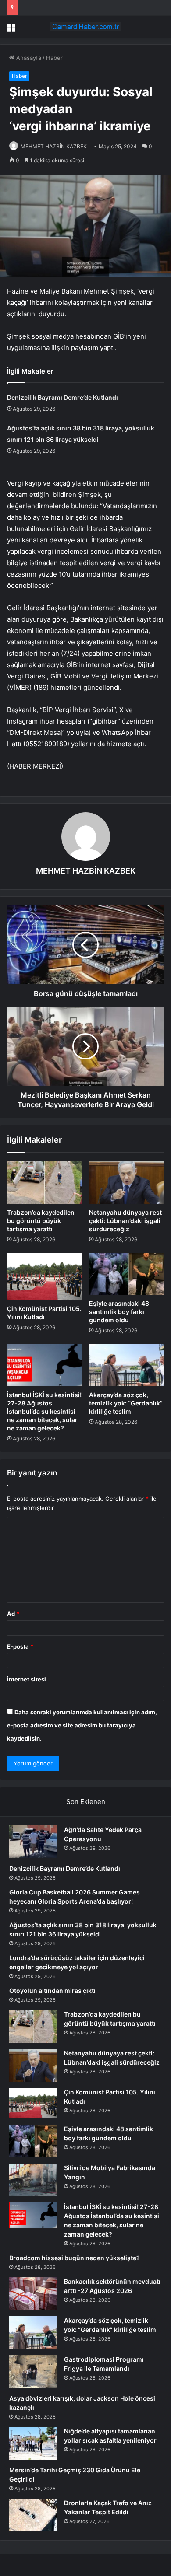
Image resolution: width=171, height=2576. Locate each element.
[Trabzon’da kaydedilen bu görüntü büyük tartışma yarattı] (45, 1182)
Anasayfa (28, 58)
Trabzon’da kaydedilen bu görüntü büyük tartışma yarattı (41, 1221)
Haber (54, 58)
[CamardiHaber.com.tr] (85, 27)
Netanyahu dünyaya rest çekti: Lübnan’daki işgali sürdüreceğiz (125, 1221)
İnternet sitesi (27, 1679)
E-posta (20, 1646)
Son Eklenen (86, 1802)
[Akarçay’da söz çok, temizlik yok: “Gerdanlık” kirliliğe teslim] (126, 1365)
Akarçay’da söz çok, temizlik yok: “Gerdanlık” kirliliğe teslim (126, 1403)
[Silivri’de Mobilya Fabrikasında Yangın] (33, 2180)
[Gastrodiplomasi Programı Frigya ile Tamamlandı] (33, 2372)
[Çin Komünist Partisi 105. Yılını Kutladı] (45, 1276)
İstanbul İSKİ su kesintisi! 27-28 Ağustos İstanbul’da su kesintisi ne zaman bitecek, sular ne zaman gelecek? (44, 1411)
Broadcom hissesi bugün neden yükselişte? (75, 2258)
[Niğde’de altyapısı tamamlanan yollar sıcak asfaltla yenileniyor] (33, 2443)
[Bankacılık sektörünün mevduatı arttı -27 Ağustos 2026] (33, 2294)
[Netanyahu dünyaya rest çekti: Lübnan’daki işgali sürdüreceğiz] (126, 1182)
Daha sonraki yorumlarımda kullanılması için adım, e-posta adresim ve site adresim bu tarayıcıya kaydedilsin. (82, 1725)
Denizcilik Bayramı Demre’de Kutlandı (62, 397)
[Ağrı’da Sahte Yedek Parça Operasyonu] (33, 1842)
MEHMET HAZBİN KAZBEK (54, 146)
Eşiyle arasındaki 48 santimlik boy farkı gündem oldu (119, 1312)
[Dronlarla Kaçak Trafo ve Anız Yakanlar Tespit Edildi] (33, 2515)
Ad (13, 1614)
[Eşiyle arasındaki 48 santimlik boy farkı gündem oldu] (126, 1274)
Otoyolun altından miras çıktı (52, 1991)
